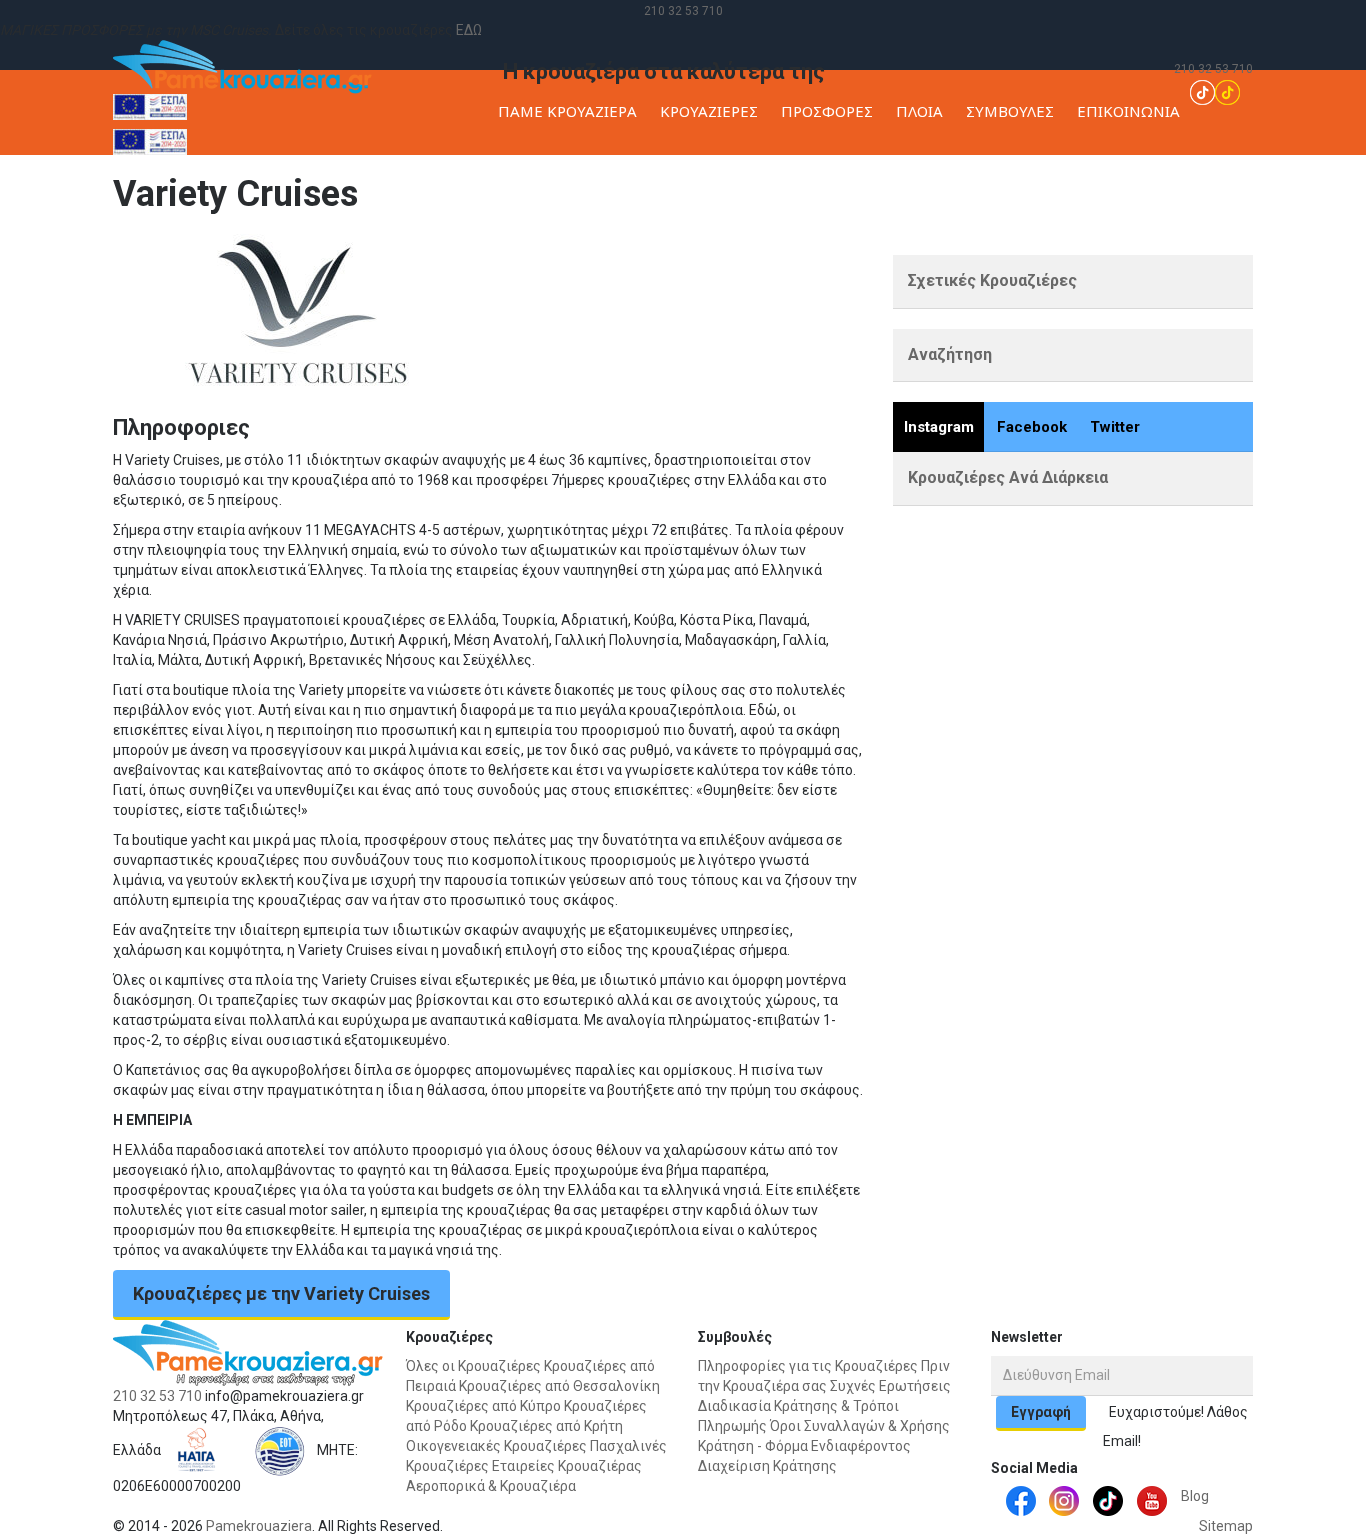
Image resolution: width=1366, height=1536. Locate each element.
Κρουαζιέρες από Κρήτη (546, 1426)
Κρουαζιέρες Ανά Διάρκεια (1008, 477)
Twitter (1115, 427)
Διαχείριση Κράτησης (767, 1466)
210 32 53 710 (683, 11)
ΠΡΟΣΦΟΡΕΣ (827, 111)
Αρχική (1076, 245)
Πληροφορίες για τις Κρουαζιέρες (808, 1366)
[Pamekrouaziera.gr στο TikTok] (1215, 91)
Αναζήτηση (950, 354)
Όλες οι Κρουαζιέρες (473, 1366)
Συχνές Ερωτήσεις (890, 1386)
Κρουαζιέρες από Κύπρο (483, 1406)
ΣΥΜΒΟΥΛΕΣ (1010, 111)
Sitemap (1226, 1526)
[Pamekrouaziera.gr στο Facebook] (1021, 1500)
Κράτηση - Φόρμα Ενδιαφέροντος (804, 1446)
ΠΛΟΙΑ (919, 111)
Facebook (1032, 427)
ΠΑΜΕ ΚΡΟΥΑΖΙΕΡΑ (567, 111)
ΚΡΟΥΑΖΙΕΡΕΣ (709, 111)
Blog (1195, 1496)
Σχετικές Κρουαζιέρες (992, 280)
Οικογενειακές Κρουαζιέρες (496, 1446)
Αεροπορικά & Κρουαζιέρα (491, 1486)
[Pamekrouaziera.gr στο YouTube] (1152, 1500)
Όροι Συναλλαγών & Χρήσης (860, 1426)
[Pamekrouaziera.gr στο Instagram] (1064, 1500)
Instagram (939, 427)
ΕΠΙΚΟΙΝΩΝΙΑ (1128, 111)
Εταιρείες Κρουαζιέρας (1178, 245)
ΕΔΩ (469, 30)
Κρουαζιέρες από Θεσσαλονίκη (559, 1386)
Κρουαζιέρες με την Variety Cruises (281, 1293)
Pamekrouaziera (259, 1526)
